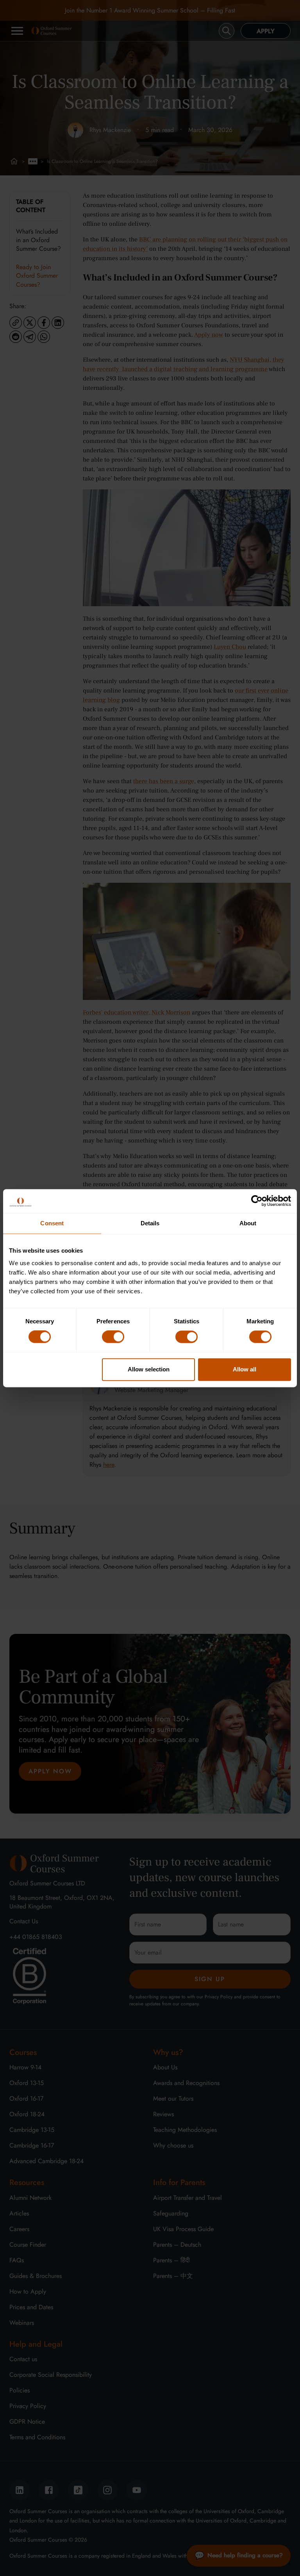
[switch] (113, 1337)
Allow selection (149, 1369)
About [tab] (248, 1223)
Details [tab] (150, 1223)
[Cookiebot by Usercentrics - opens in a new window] (257, 1201)
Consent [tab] (52, 1223)
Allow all (245, 1369)
